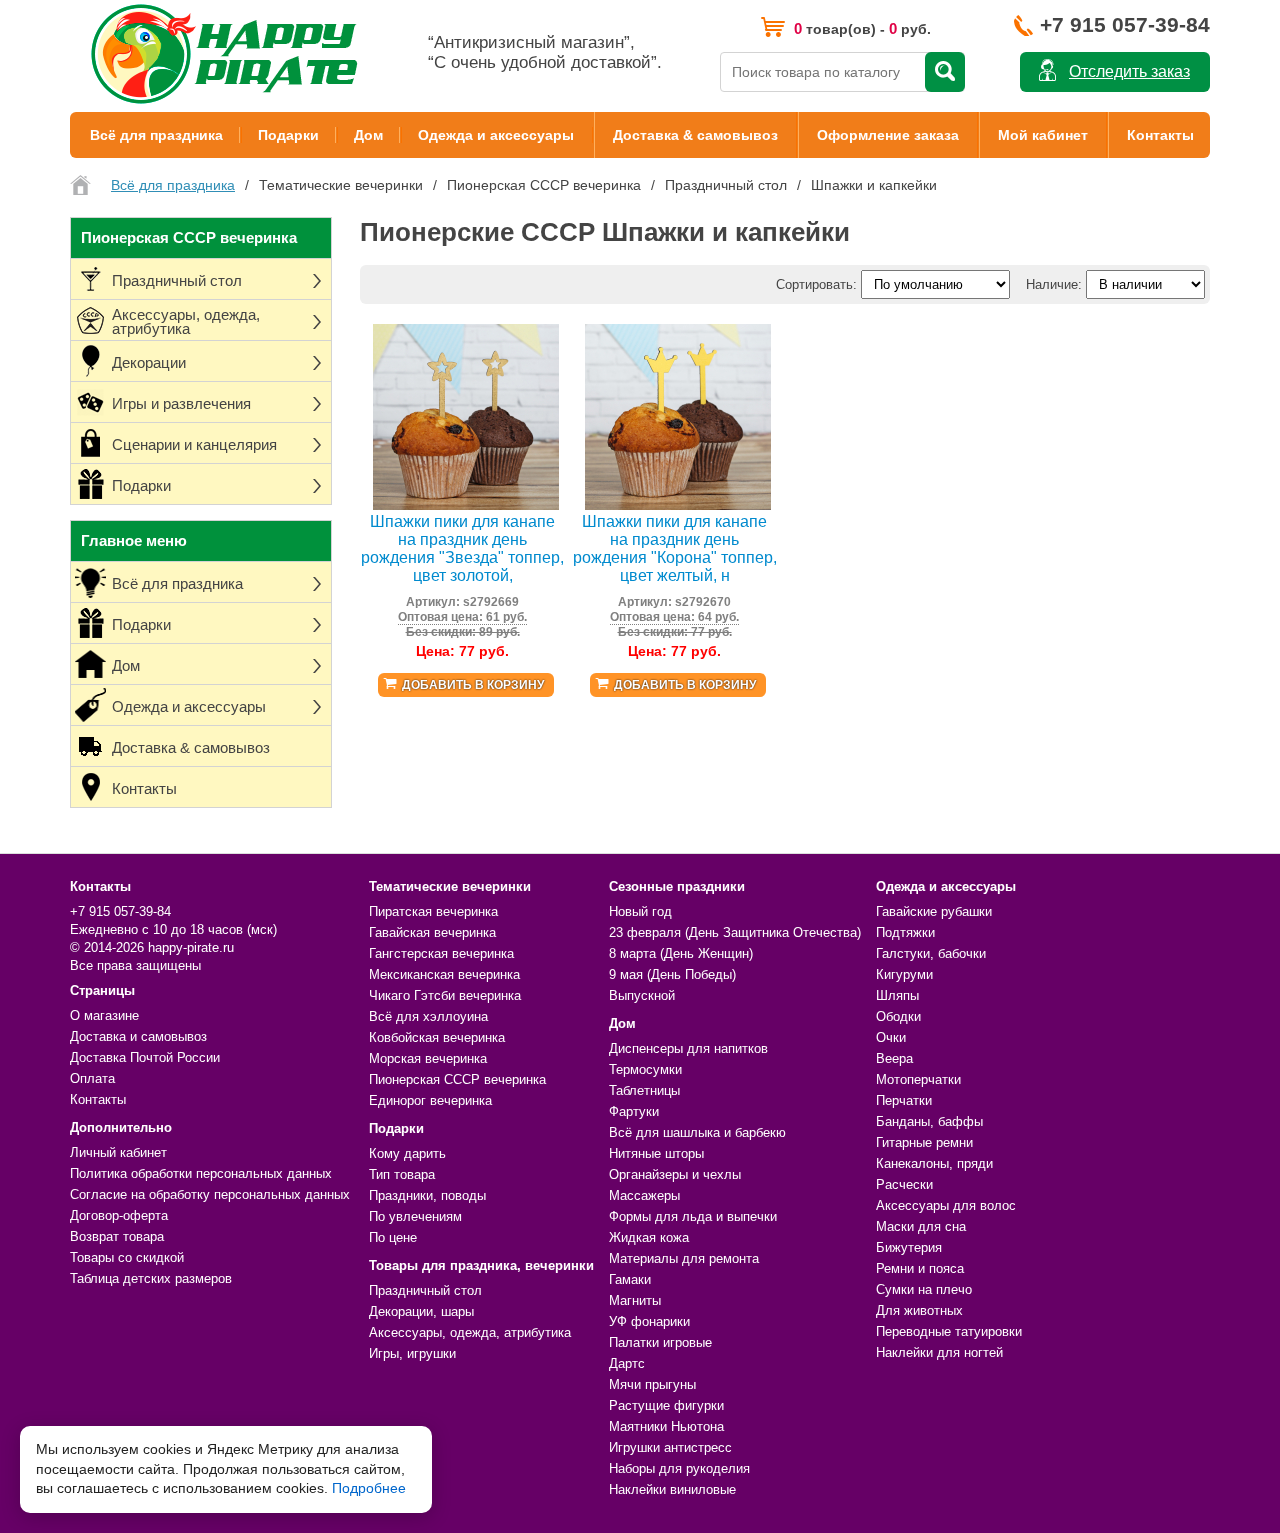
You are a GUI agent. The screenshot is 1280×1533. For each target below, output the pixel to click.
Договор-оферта (119, 1215)
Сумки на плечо (924, 1289)
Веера (894, 1058)
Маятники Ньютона (666, 1426)
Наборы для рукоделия (679, 1468)
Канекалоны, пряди (934, 1163)
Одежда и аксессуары (496, 135)
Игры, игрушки (412, 1353)
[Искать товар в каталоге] (945, 72)
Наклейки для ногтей (939, 1352)
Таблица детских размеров (151, 1278)
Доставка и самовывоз (138, 1036)
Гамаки (630, 1279)
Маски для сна (921, 1226)
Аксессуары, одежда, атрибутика (470, 1332)
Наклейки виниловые (672, 1489)
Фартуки (634, 1111)
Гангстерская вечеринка (441, 953)
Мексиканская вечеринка (444, 974)
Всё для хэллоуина (428, 1016)
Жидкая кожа (649, 1237)
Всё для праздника (156, 135)
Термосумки (645, 1069)
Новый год (640, 911)
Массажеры (644, 1195)
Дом (368, 135)
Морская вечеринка (428, 1058)
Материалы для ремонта (684, 1258)
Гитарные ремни (924, 1142)
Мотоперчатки (918, 1079)
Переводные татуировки (949, 1331)
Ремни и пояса (920, 1268)
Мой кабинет (1043, 135)
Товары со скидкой (127, 1257)
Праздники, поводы (427, 1195)
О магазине (104, 1015)
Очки (891, 1037)
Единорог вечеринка (430, 1100)
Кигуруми (904, 974)
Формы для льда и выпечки (693, 1216)
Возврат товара (117, 1236)
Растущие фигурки (666, 1405)
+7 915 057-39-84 (1125, 24)
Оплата (92, 1078)
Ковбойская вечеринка (437, 1037)
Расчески (904, 1184)
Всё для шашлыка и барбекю (697, 1132)
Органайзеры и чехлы (675, 1174)
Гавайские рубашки (934, 911)
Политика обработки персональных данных (201, 1173)
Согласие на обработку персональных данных (210, 1194)
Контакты (1160, 135)
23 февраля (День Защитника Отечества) (735, 932)
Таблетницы (644, 1090)
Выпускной (642, 995)
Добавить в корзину (473, 685)
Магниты (635, 1300)
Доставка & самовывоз (695, 135)
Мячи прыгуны (652, 1384)
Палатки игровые (660, 1342)
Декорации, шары (421, 1311)
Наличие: (1054, 284)
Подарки (288, 135)
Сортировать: (816, 284)
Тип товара (402, 1174)
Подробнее (369, 1488)
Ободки (898, 1016)
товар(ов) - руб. (862, 28)
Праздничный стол (425, 1290)
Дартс (627, 1363)
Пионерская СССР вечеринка (457, 1079)
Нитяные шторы (656, 1153)
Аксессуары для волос (946, 1205)
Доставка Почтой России (145, 1057)
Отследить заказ (1129, 71)
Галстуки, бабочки (931, 953)
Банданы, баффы (929, 1121)
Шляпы (897, 995)
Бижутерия (909, 1247)
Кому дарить (407, 1153)
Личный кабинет (118, 1152)
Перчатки (904, 1100)
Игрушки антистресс (670, 1447)
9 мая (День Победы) (672, 974)
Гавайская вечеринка (432, 932)
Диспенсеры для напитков (688, 1048)
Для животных (919, 1310)
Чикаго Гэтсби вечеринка (445, 995)
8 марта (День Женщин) (681, 953)
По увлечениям (415, 1216)
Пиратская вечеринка (433, 911)
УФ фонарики (649, 1321)
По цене (393, 1237)
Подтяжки (905, 932)
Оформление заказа (888, 135)
